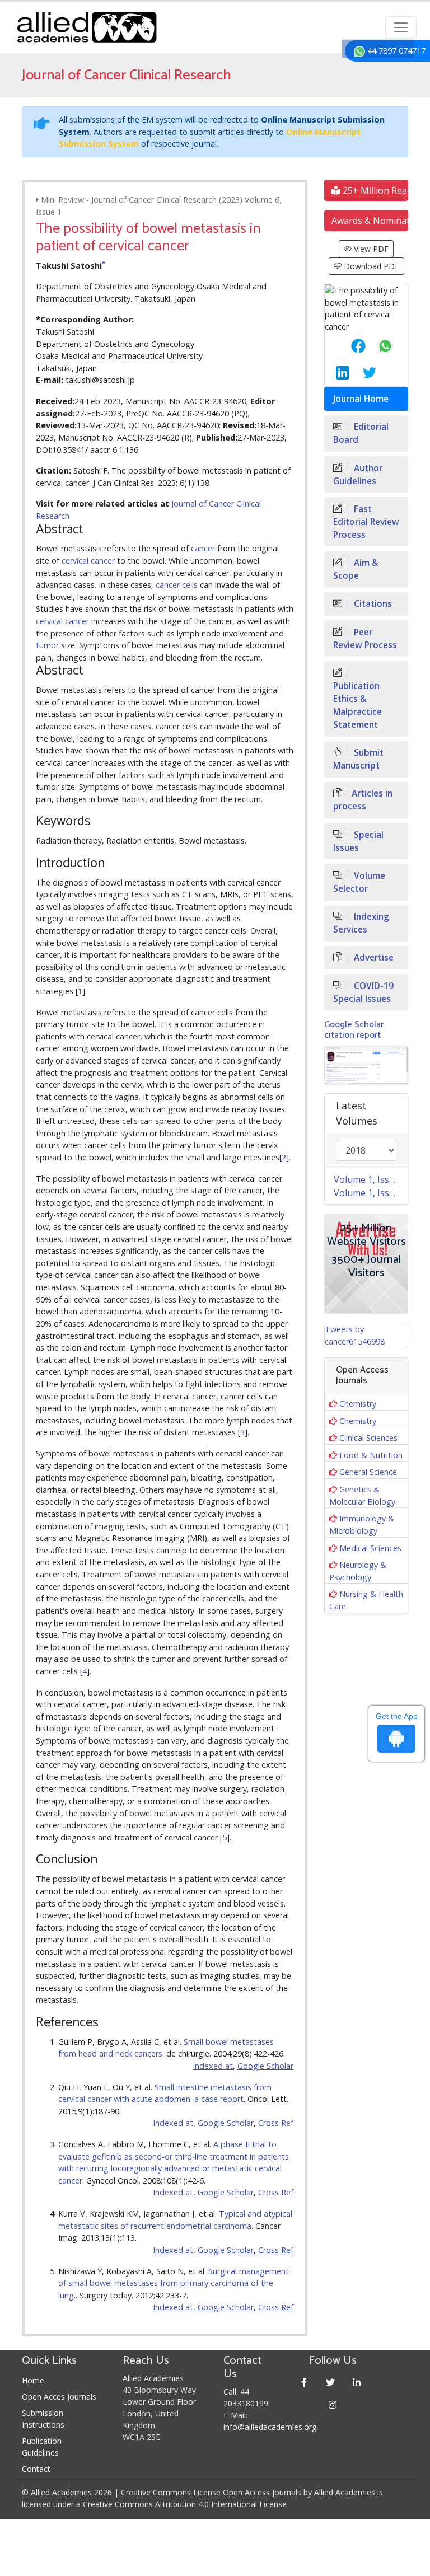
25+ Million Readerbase (374, 190)
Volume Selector (359, 882)
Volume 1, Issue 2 (370, 1179)
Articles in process (363, 800)
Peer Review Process (365, 639)
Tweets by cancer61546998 (355, 1335)
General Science (368, 1472)
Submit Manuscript (358, 759)
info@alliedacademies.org (270, 2427)
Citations (372, 604)
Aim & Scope (356, 569)
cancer (203, 548)
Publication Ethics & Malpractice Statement (357, 705)
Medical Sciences (370, 1548)
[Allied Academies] (87, 27)
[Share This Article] (349, 346)
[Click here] (366, 1065)
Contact (36, 2469)
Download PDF (370, 266)
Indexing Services (361, 923)
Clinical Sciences (368, 1438)
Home (33, 2380)
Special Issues (358, 841)
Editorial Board (361, 433)
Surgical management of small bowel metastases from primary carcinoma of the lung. (174, 2283)
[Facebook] (304, 2382)
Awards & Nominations (370, 221)
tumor (47, 645)
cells (190, 585)
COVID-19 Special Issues (363, 992)
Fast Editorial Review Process (366, 522)
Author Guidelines (358, 475)
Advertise (373, 957)
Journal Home (361, 399)
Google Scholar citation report (354, 1030)
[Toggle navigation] (401, 27)
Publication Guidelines (42, 2447)
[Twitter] (331, 2382)
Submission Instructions (43, 2419)
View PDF (370, 249)
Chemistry (358, 1404)
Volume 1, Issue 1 (370, 1193)
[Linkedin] (357, 2382)
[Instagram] (333, 2404)
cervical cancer (88, 561)
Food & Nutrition (371, 1455)
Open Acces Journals (59, 2397)
